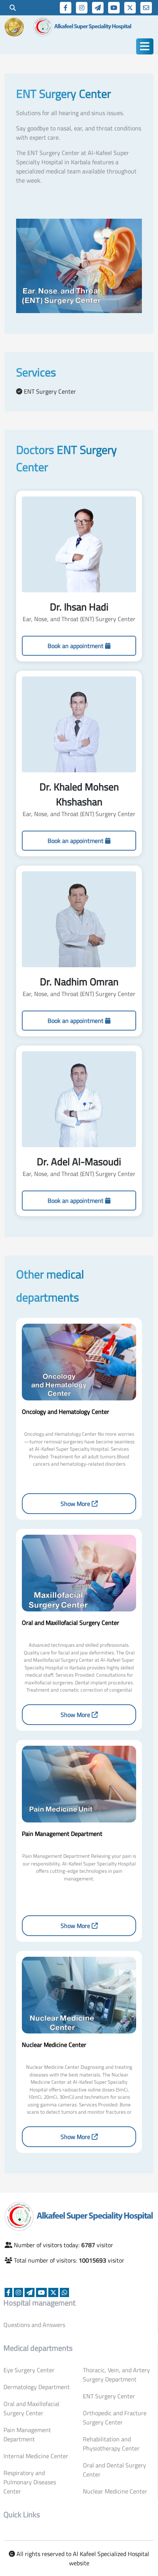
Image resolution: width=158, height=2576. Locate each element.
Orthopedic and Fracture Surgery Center (115, 2418)
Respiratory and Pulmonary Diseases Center (30, 2482)
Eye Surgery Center (29, 2370)
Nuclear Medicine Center (115, 2491)
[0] (13, 8)
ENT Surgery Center (109, 2396)
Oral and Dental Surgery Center (114, 2470)
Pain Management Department (27, 2434)
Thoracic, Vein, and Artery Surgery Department (116, 2375)
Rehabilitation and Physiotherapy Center (111, 2444)
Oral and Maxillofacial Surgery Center (31, 2408)
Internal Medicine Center (36, 2456)
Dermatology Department (37, 2387)
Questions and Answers (34, 2325)
